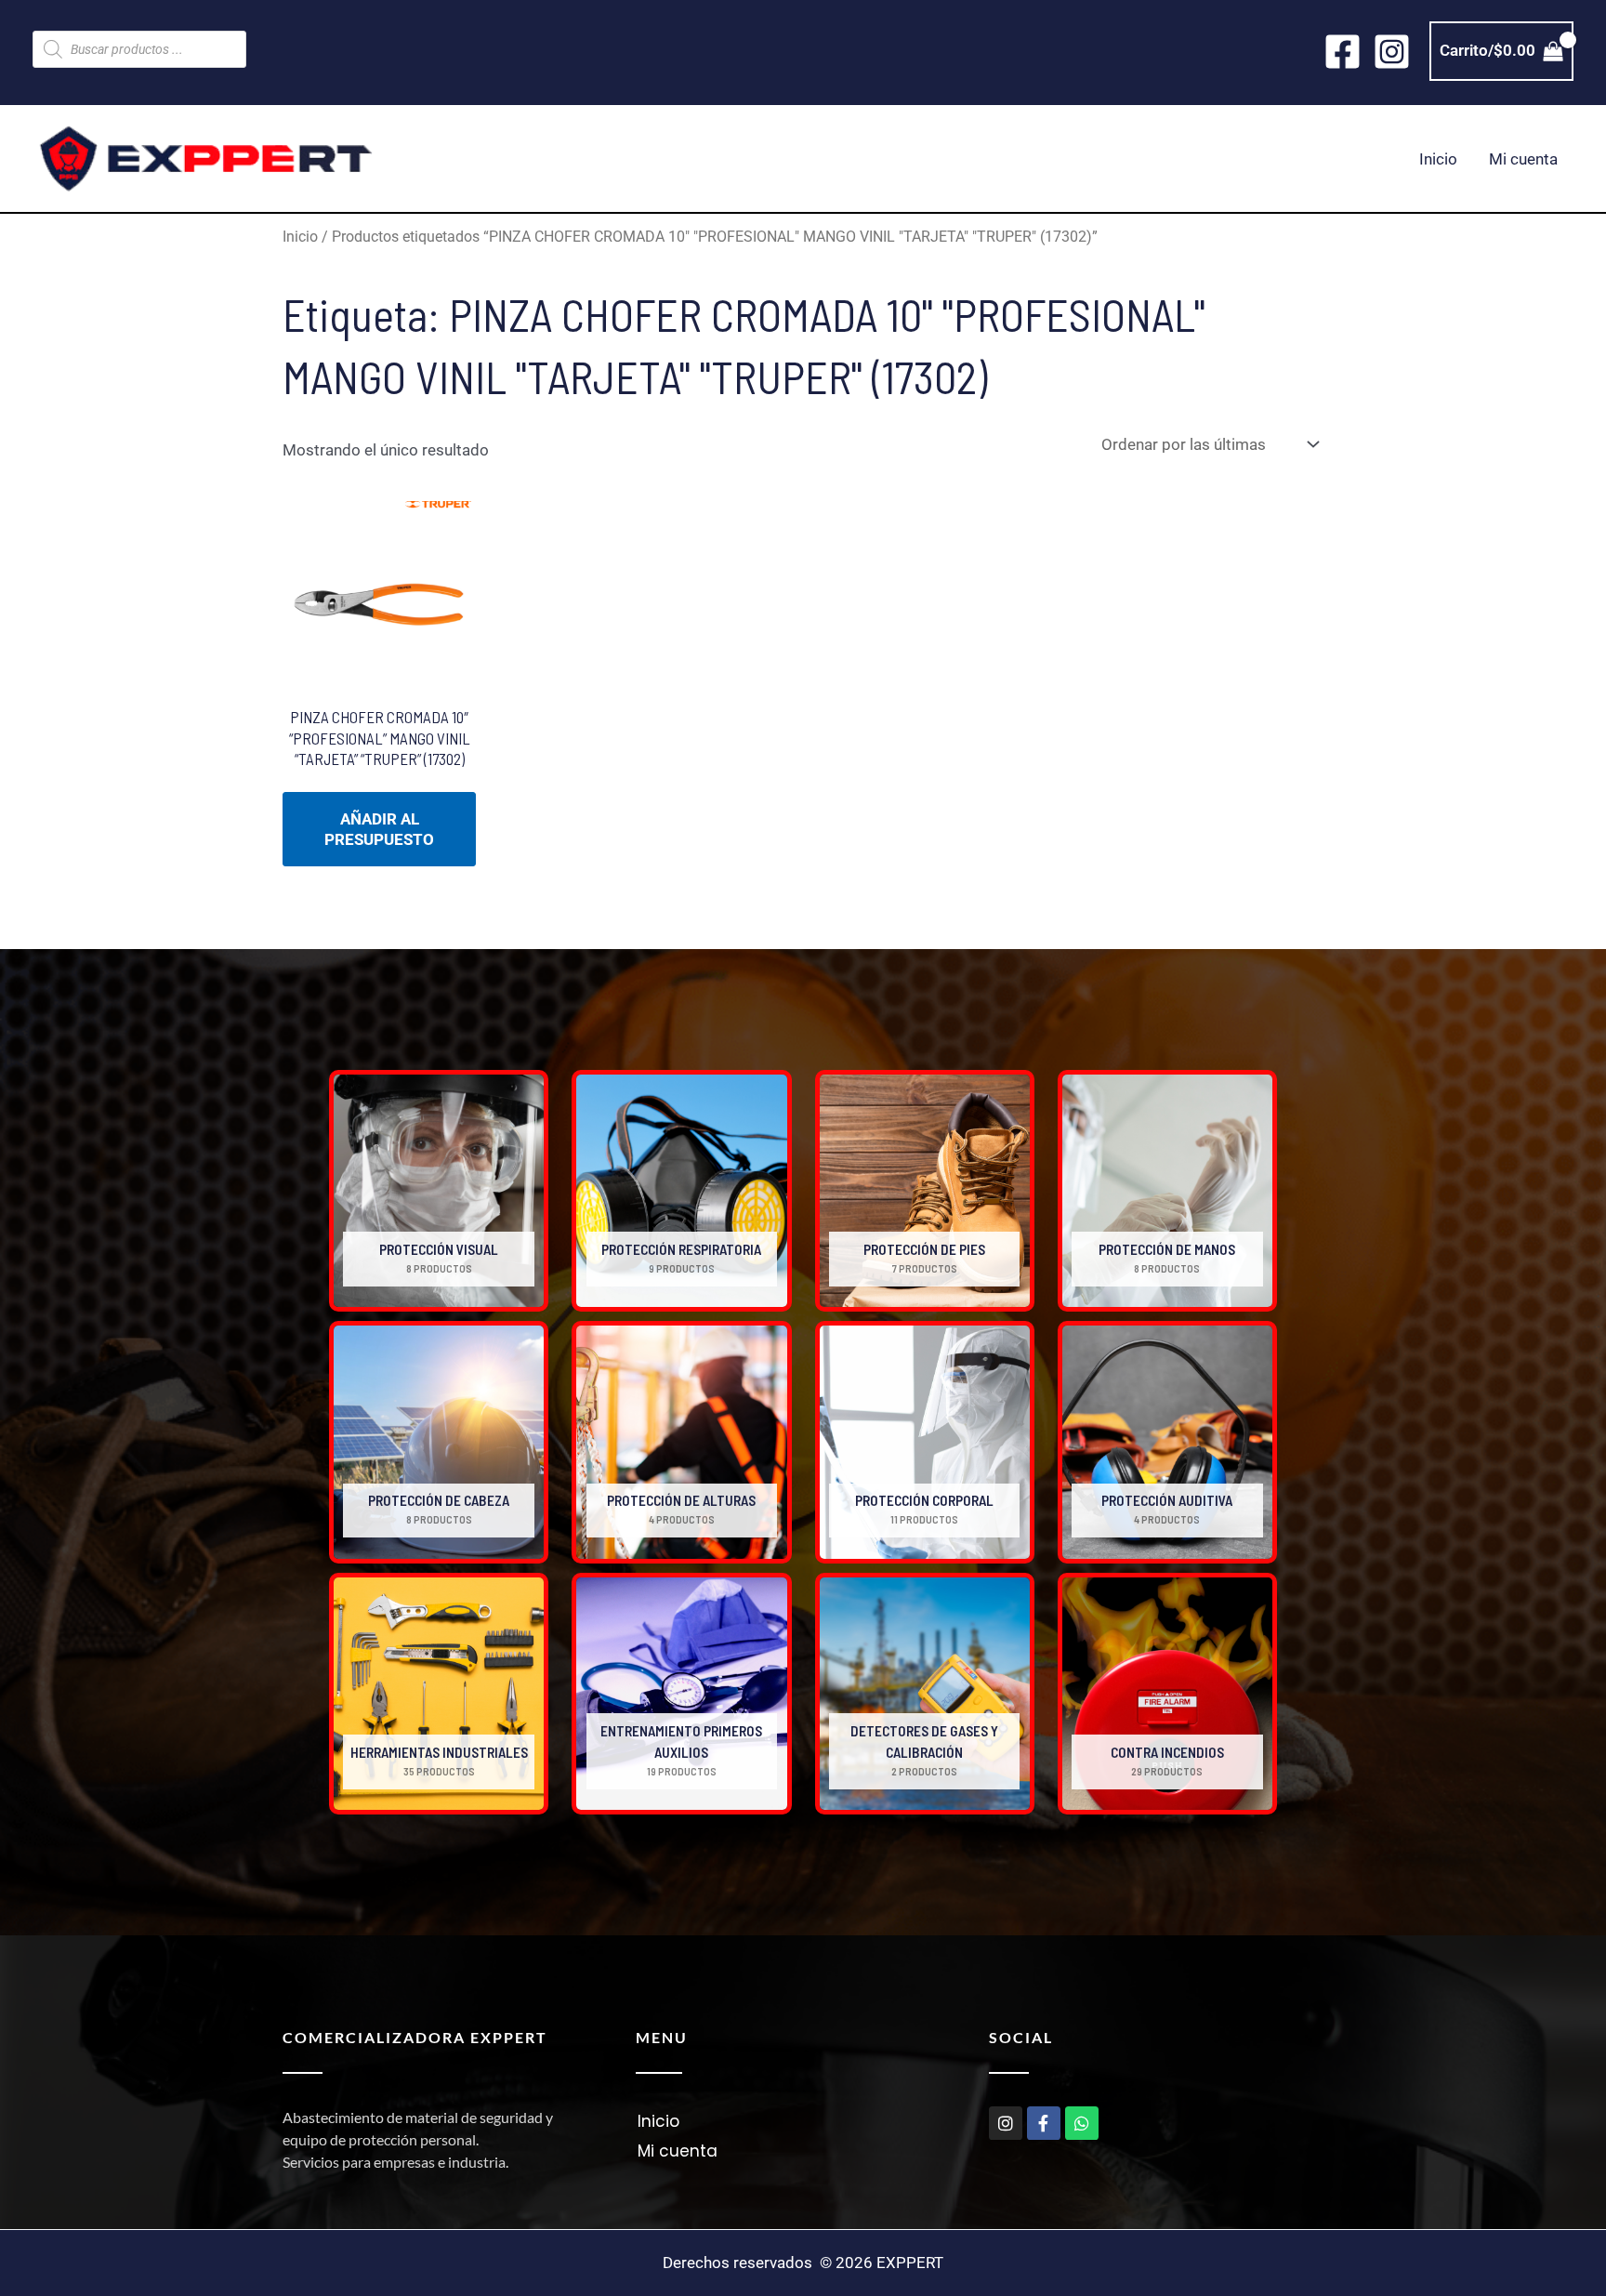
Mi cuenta (1523, 159)
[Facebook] (1343, 52)
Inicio (1438, 159)
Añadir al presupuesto (379, 829)
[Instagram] (1392, 52)
